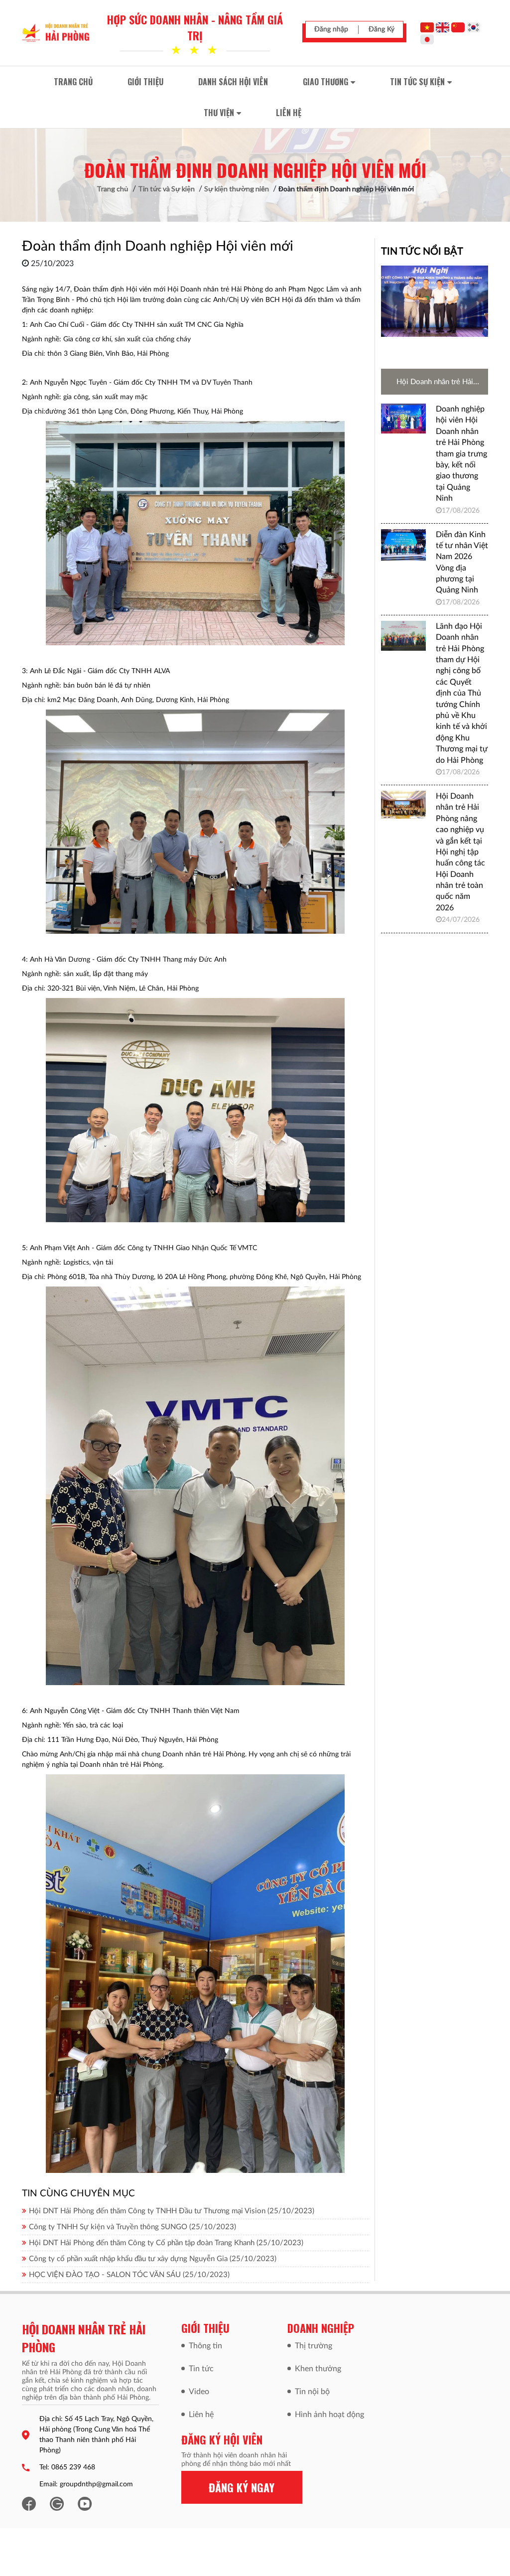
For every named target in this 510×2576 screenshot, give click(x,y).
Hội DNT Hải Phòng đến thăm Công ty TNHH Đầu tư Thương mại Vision (172, 2211)
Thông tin (205, 2346)
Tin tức (201, 2369)
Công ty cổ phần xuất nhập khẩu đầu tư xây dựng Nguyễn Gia (153, 2259)
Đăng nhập (331, 29)
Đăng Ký (382, 29)
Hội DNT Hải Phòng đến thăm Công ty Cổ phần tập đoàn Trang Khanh (166, 2243)
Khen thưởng (318, 2369)
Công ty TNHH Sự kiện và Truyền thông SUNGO (132, 2227)
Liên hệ (201, 2415)
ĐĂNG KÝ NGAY (242, 2487)
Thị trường (314, 2346)
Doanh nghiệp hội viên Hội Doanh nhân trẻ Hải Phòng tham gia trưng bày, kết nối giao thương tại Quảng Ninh (461, 454)
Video (199, 2392)
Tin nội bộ (312, 2392)
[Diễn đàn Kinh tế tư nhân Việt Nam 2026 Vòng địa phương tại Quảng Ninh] (403, 545)
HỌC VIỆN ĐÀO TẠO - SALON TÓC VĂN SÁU (129, 2275)
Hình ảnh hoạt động (329, 2415)
